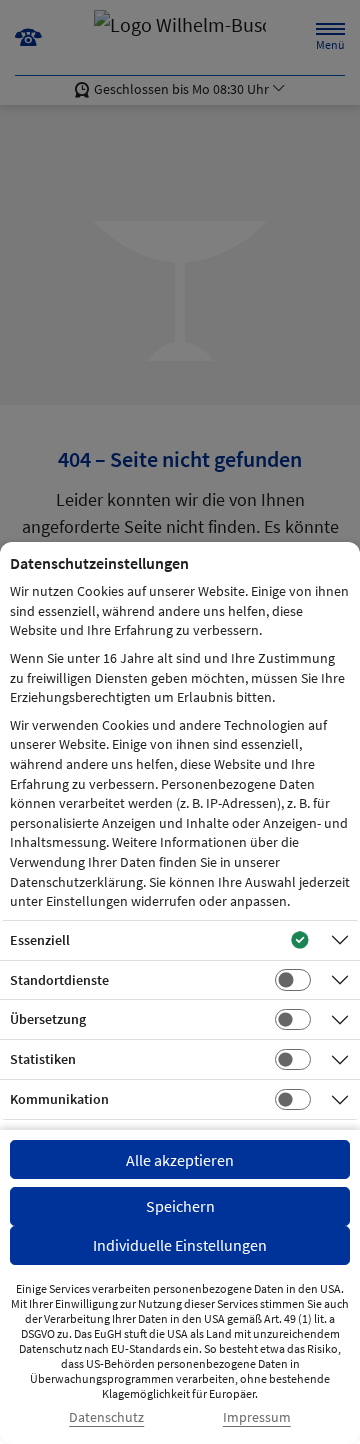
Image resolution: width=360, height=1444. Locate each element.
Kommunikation (59, 1099)
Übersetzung (48, 1019)
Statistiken (43, 1059)
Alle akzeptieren (180, 1160)
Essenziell (40, 940)
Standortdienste (59, 980)
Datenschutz (106, 1417)
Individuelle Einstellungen (180, 1245)
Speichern (180, 1206)
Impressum (257, 1417)
